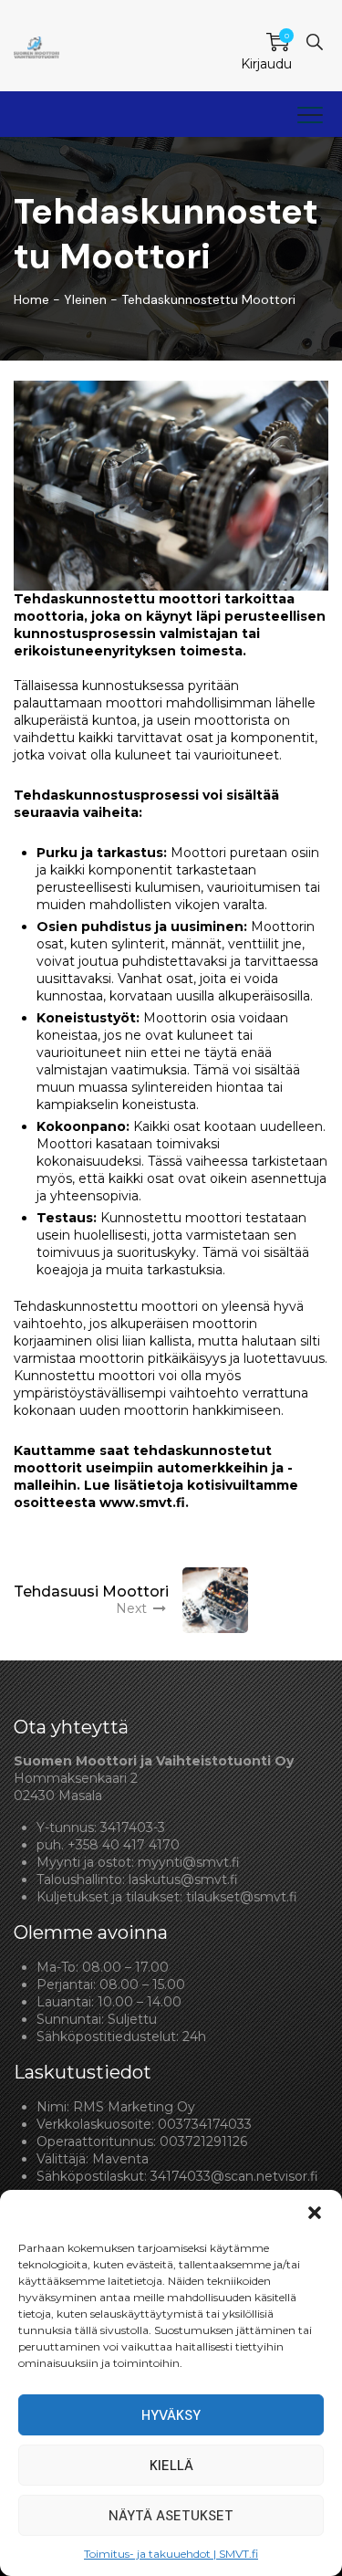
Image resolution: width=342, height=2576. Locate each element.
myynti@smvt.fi (189, 1862)
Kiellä (171, 2466)
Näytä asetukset (171, 2516)
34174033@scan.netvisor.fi (234, 2176)
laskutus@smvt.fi (183, 1880)
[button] (315, 2213)
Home (31, 299)
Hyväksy (171, 2415)
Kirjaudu (266, 64)
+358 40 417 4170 (124, 1845)
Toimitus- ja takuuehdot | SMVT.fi (171, 2554)
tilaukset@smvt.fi (242, 1897)
